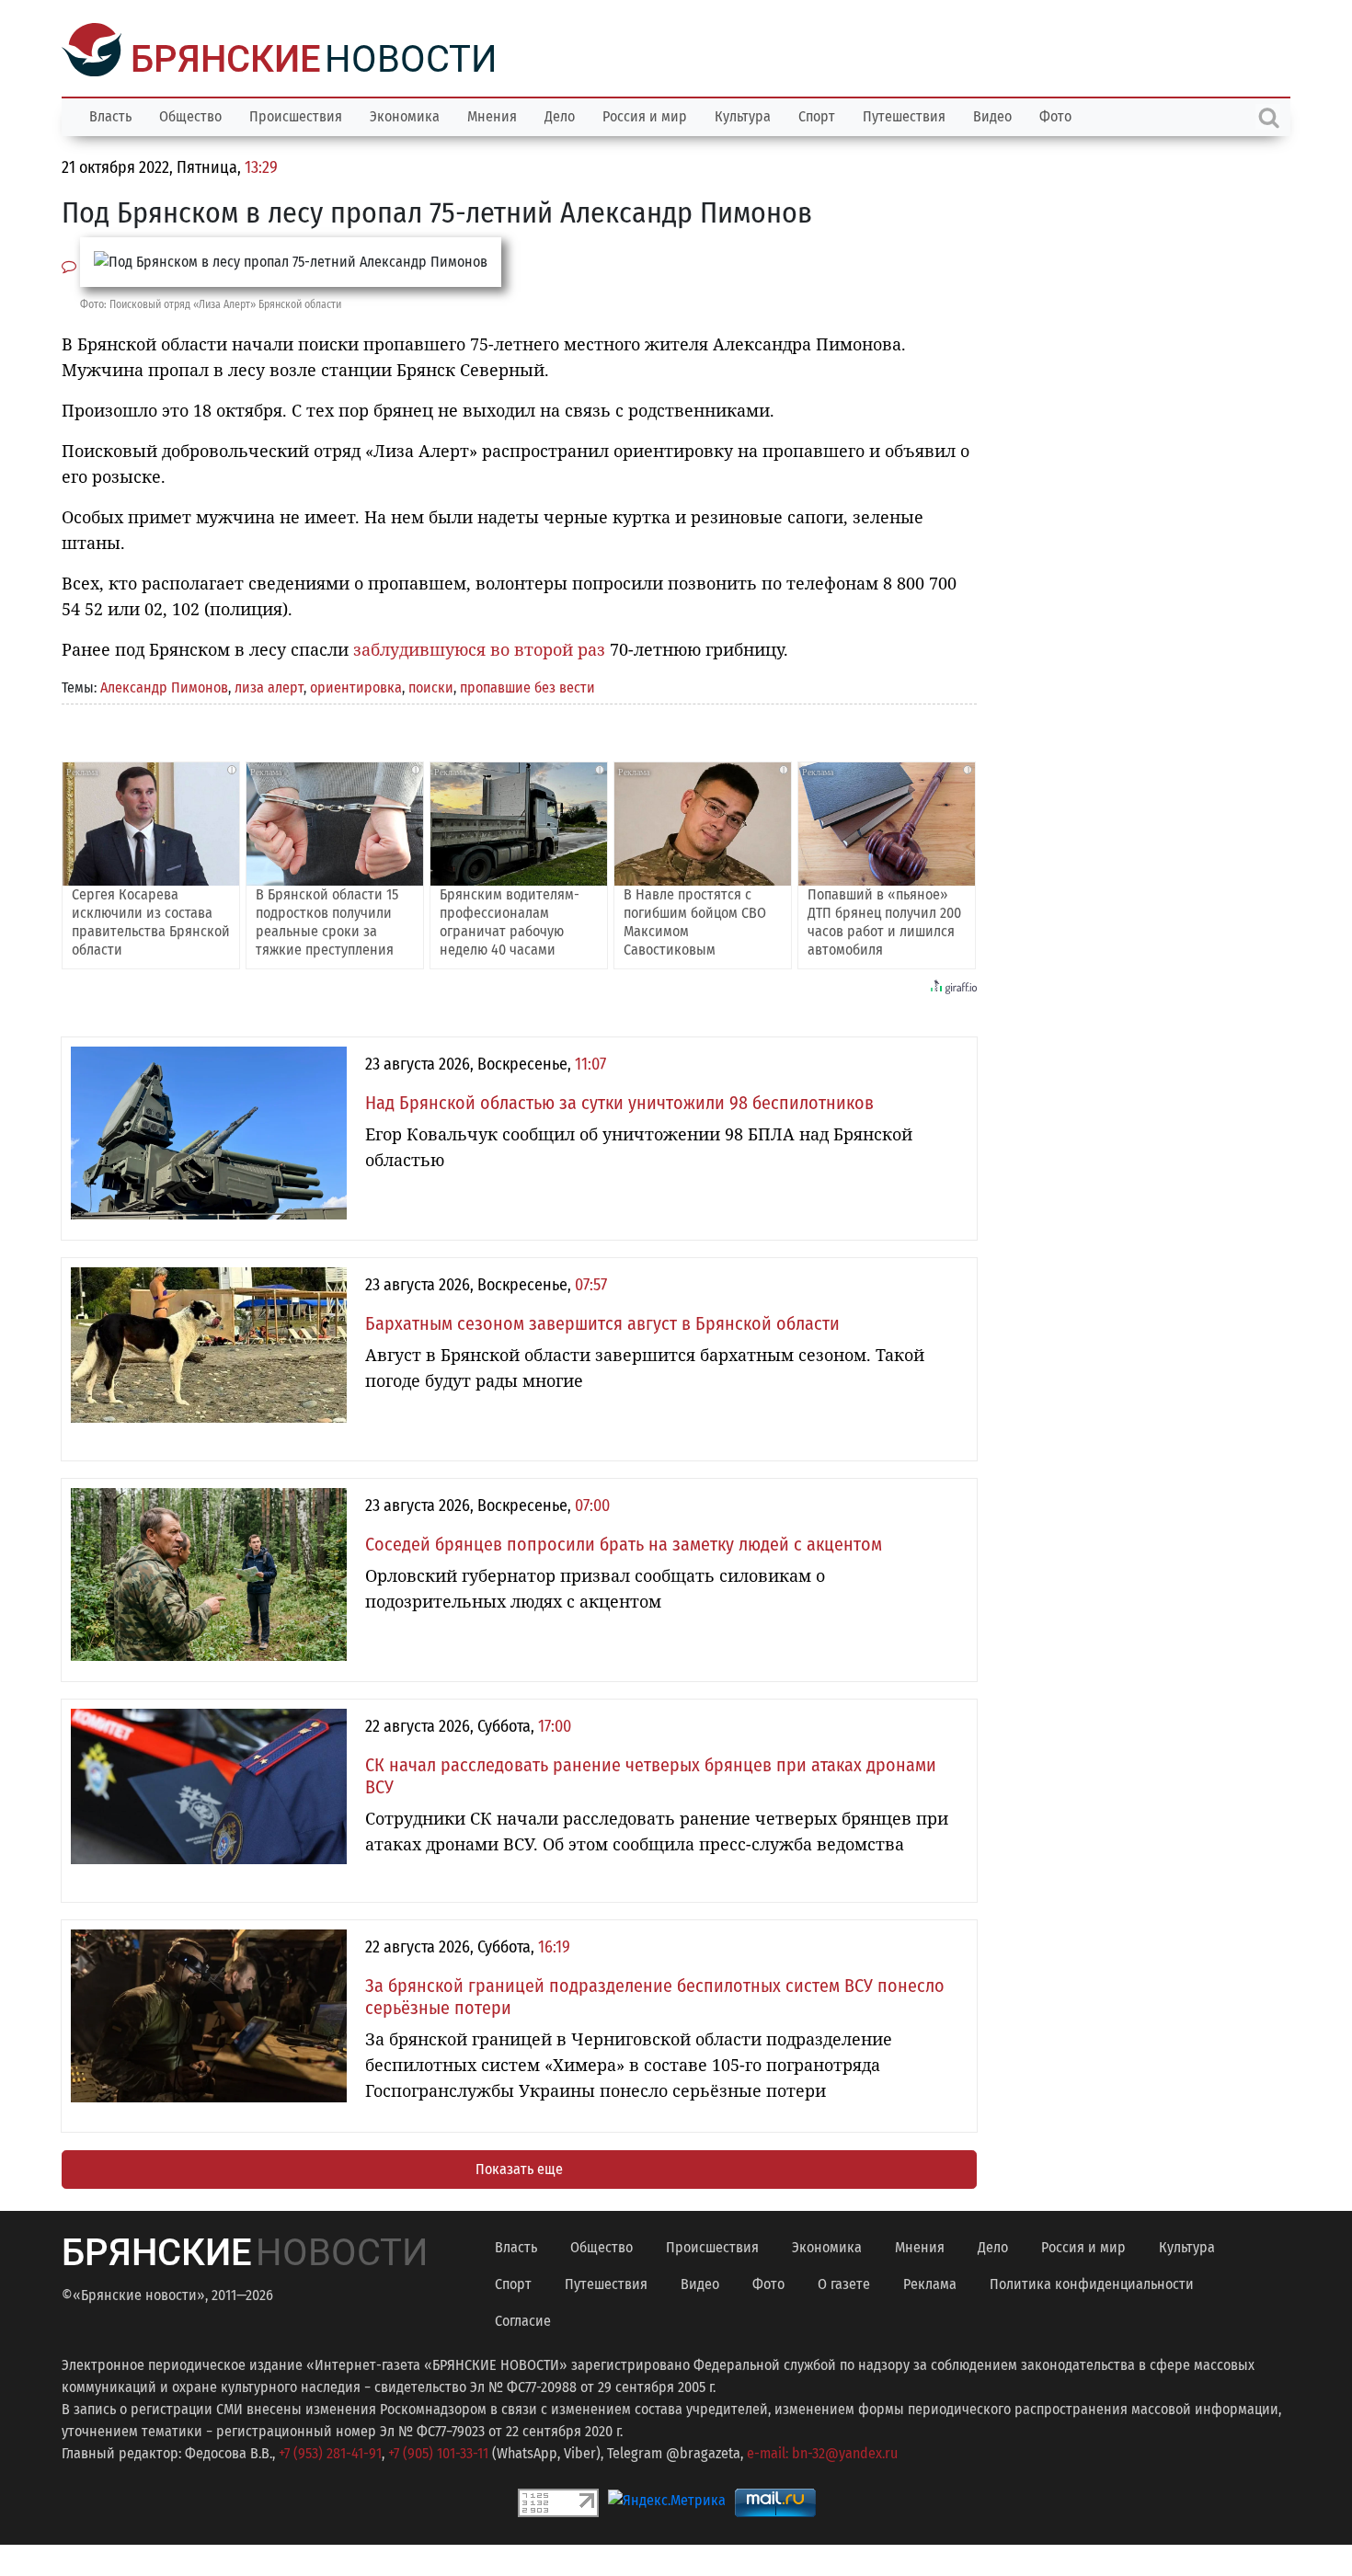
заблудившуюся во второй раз (479, 647)
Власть (110, 114)
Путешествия (904, 114)
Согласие (523, 2319)
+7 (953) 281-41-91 (330, 2451)
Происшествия (296, 114)
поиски (431, 686)
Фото (1055, 114)
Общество (190, 114)
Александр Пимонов (164, 686)
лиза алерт (269, 686)
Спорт (817, 114)
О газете (844, 2282)
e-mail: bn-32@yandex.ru (822, 2451)
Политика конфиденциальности (1092, 2282)
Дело (560, 114)
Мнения (492, 114)
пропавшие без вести (527, 686)
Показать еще (519, 2167)
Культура (743, 114)
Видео (992, 114)
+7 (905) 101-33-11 (438, 2451)
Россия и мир (645, 114)
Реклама (930, 2282)
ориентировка (356, 686)
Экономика (405, 114)
